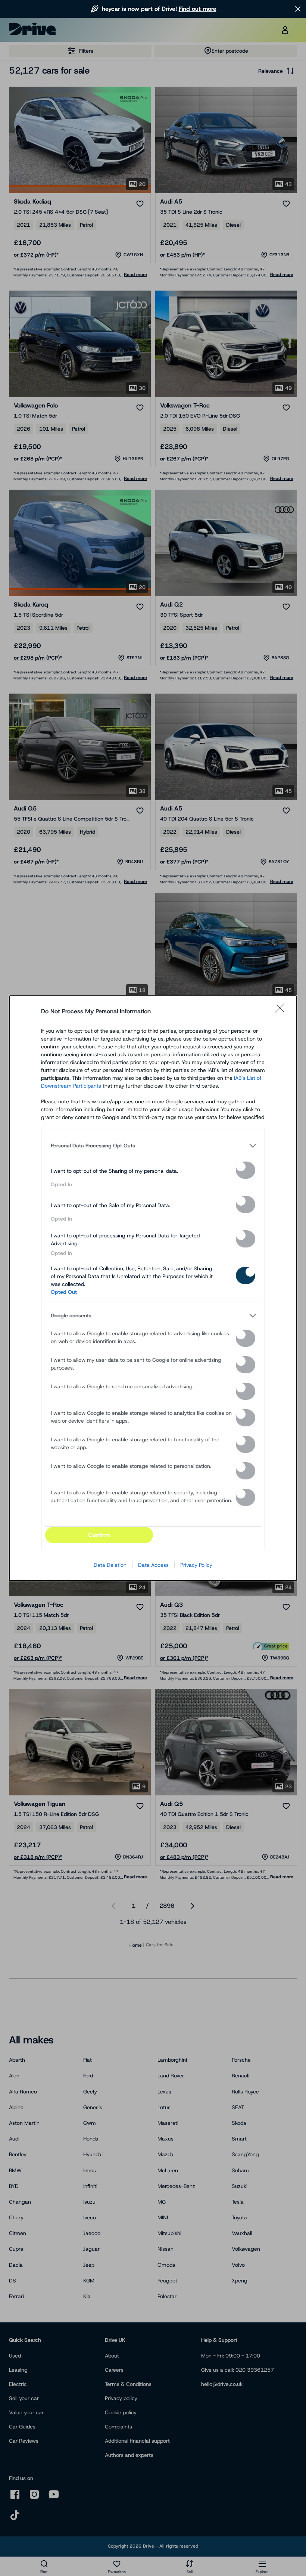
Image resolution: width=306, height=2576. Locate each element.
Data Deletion (110, 1565)
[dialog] (153, 1288)
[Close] (282, 1011)
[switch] (246, 1170)
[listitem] (153, 1146)
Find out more (198, 9)
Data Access (153, 1565)
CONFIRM (99, 1535)
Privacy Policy (196, 1565)
